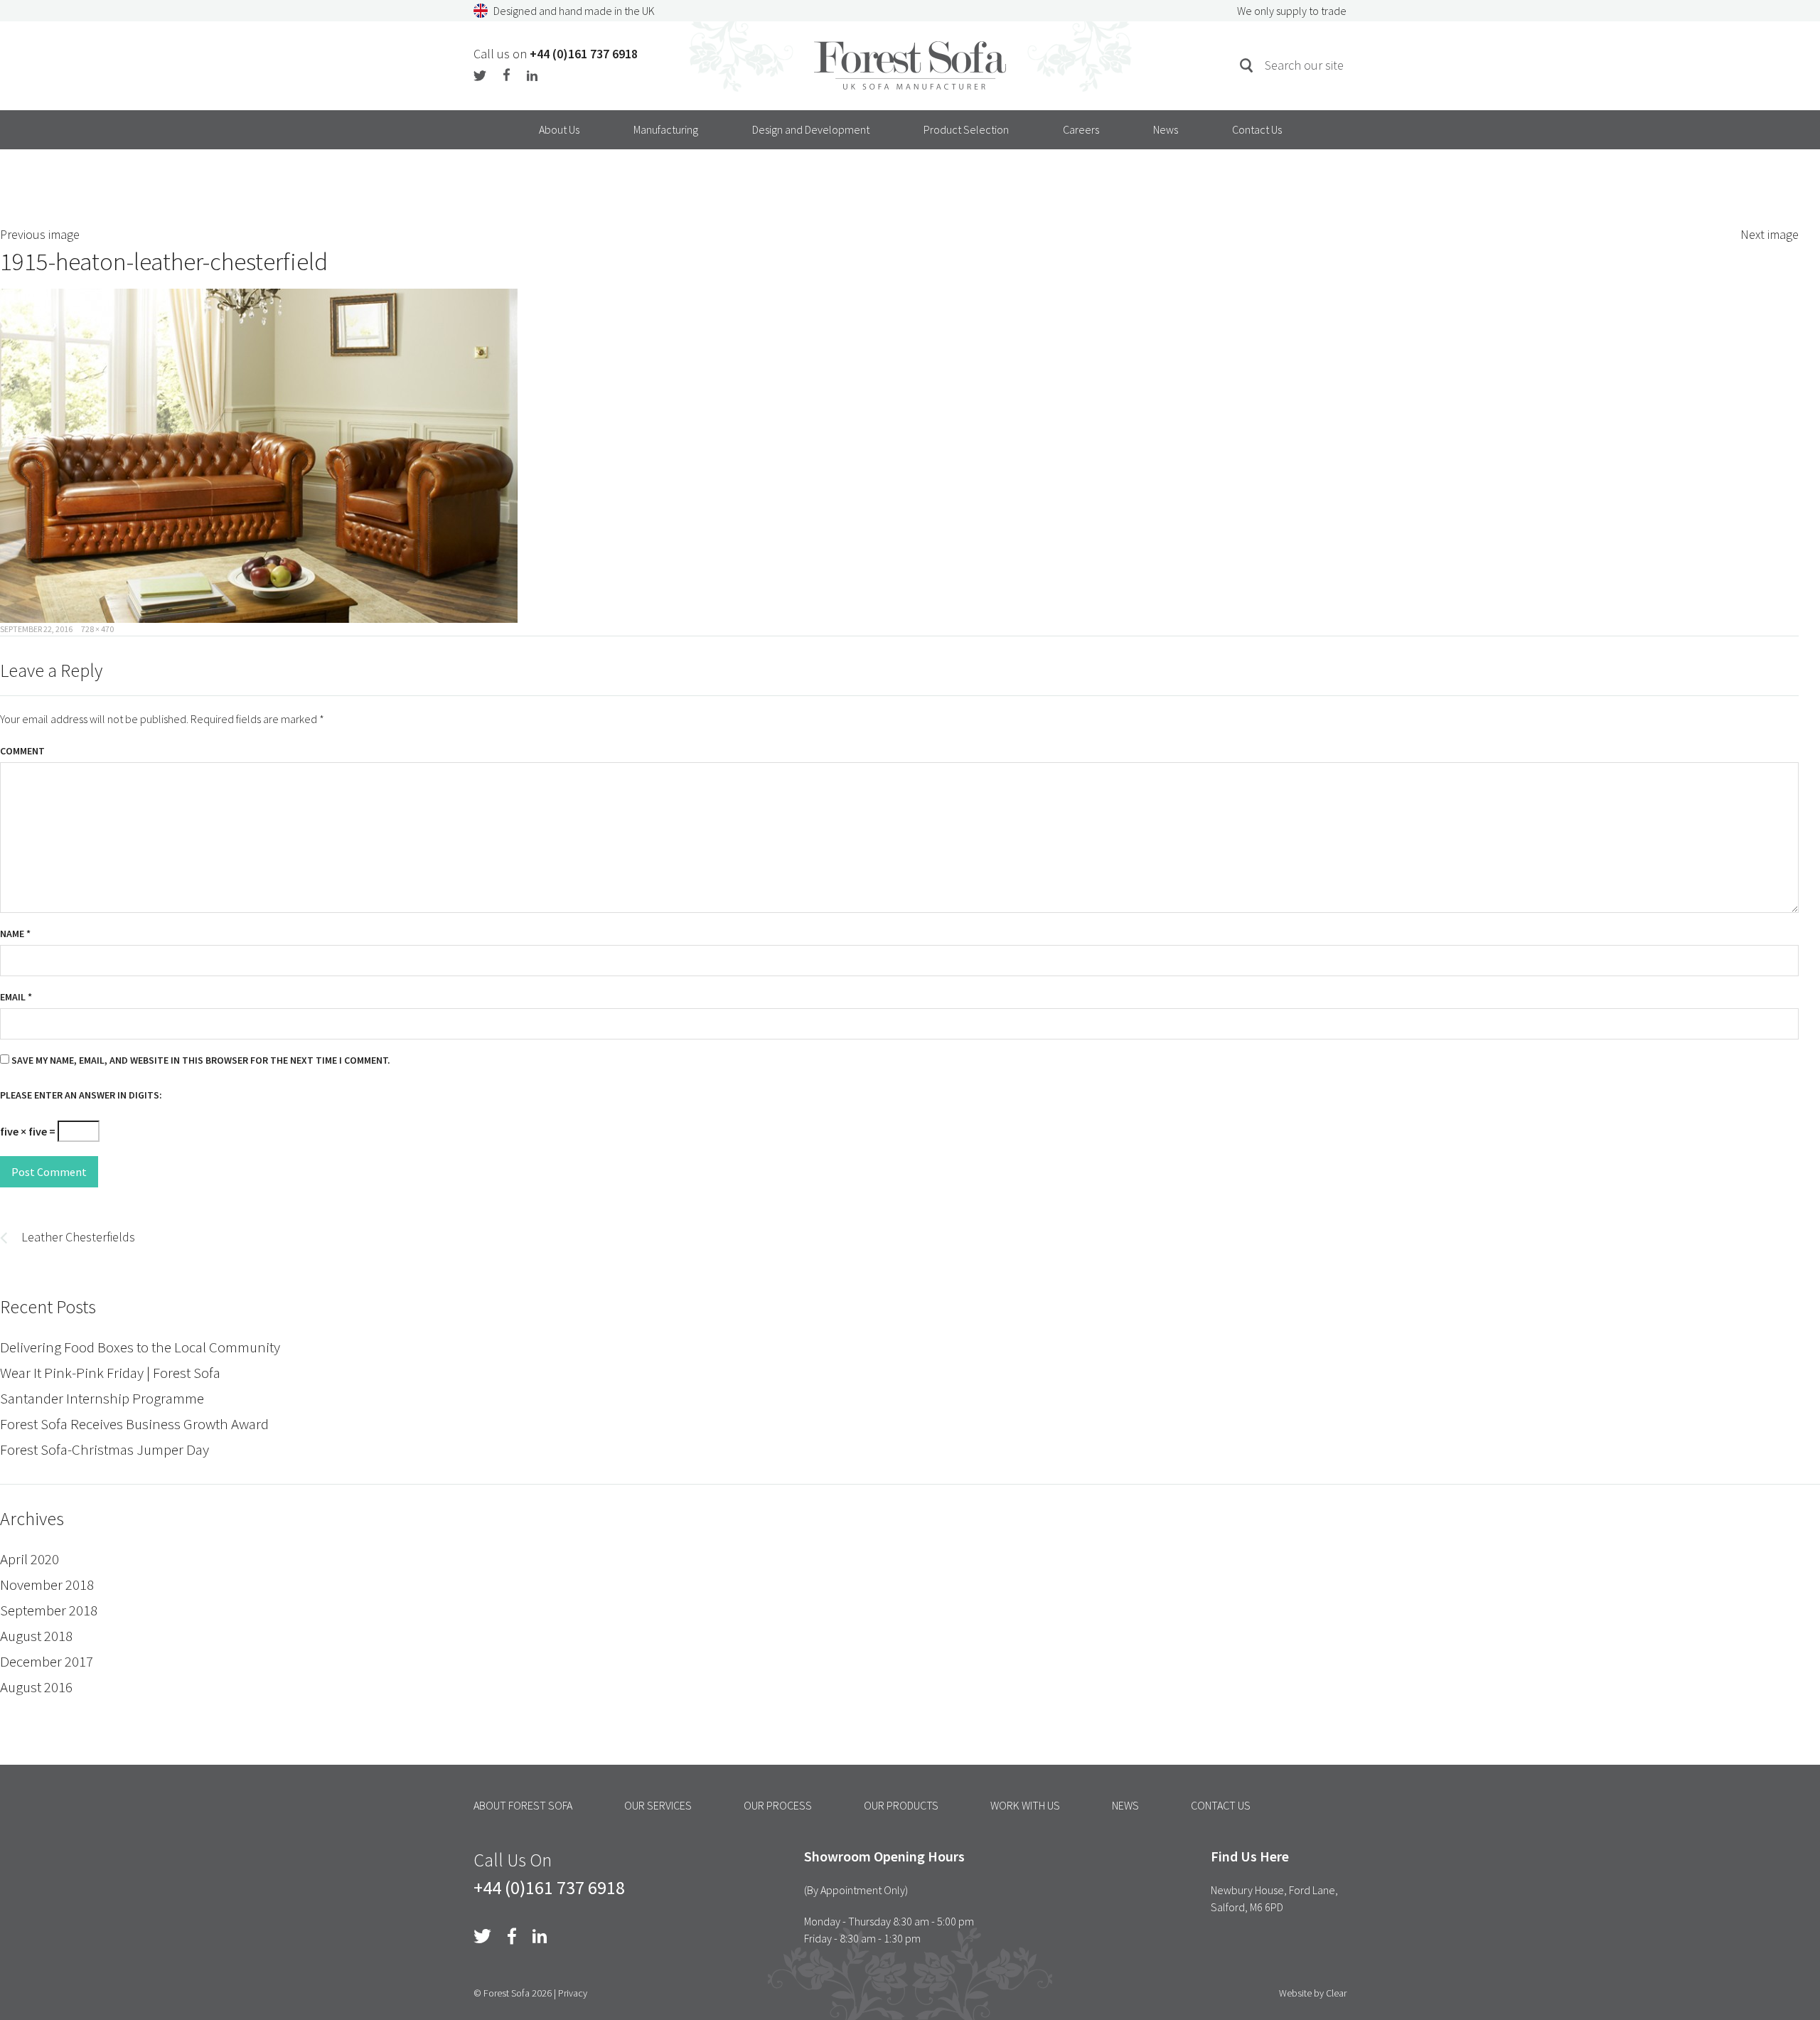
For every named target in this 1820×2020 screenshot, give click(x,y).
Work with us (1025, 1805)
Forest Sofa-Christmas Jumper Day (105, 1449)
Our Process (778, 1805)
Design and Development (811, 129)
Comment (22, 751)
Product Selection (966, 129)
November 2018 (47, 1585)
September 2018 (49, 1610)
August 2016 (36, 1687)
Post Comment (49, 1172)
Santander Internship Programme (102, 1398)
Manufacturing (666, 129)
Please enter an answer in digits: (81, 1095)
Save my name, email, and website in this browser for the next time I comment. (201, 1060)
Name (15, 934)
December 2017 (47, 1661)
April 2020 (30, 1559)
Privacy (573, 1993)
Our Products (901, 1805)
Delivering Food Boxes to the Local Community (140, 1347)
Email (16, 997)
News (1166, 129)
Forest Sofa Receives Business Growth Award (134, 1424)
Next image (1770, 234)
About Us (559, 129)
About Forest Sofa (523, 1805)
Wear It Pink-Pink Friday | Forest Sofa (110, 1373)
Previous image (40, 234)
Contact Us (1257, 129)
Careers (1081, 129)
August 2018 (36, 1636)
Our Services (658, 1805)
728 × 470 (97, 629)
